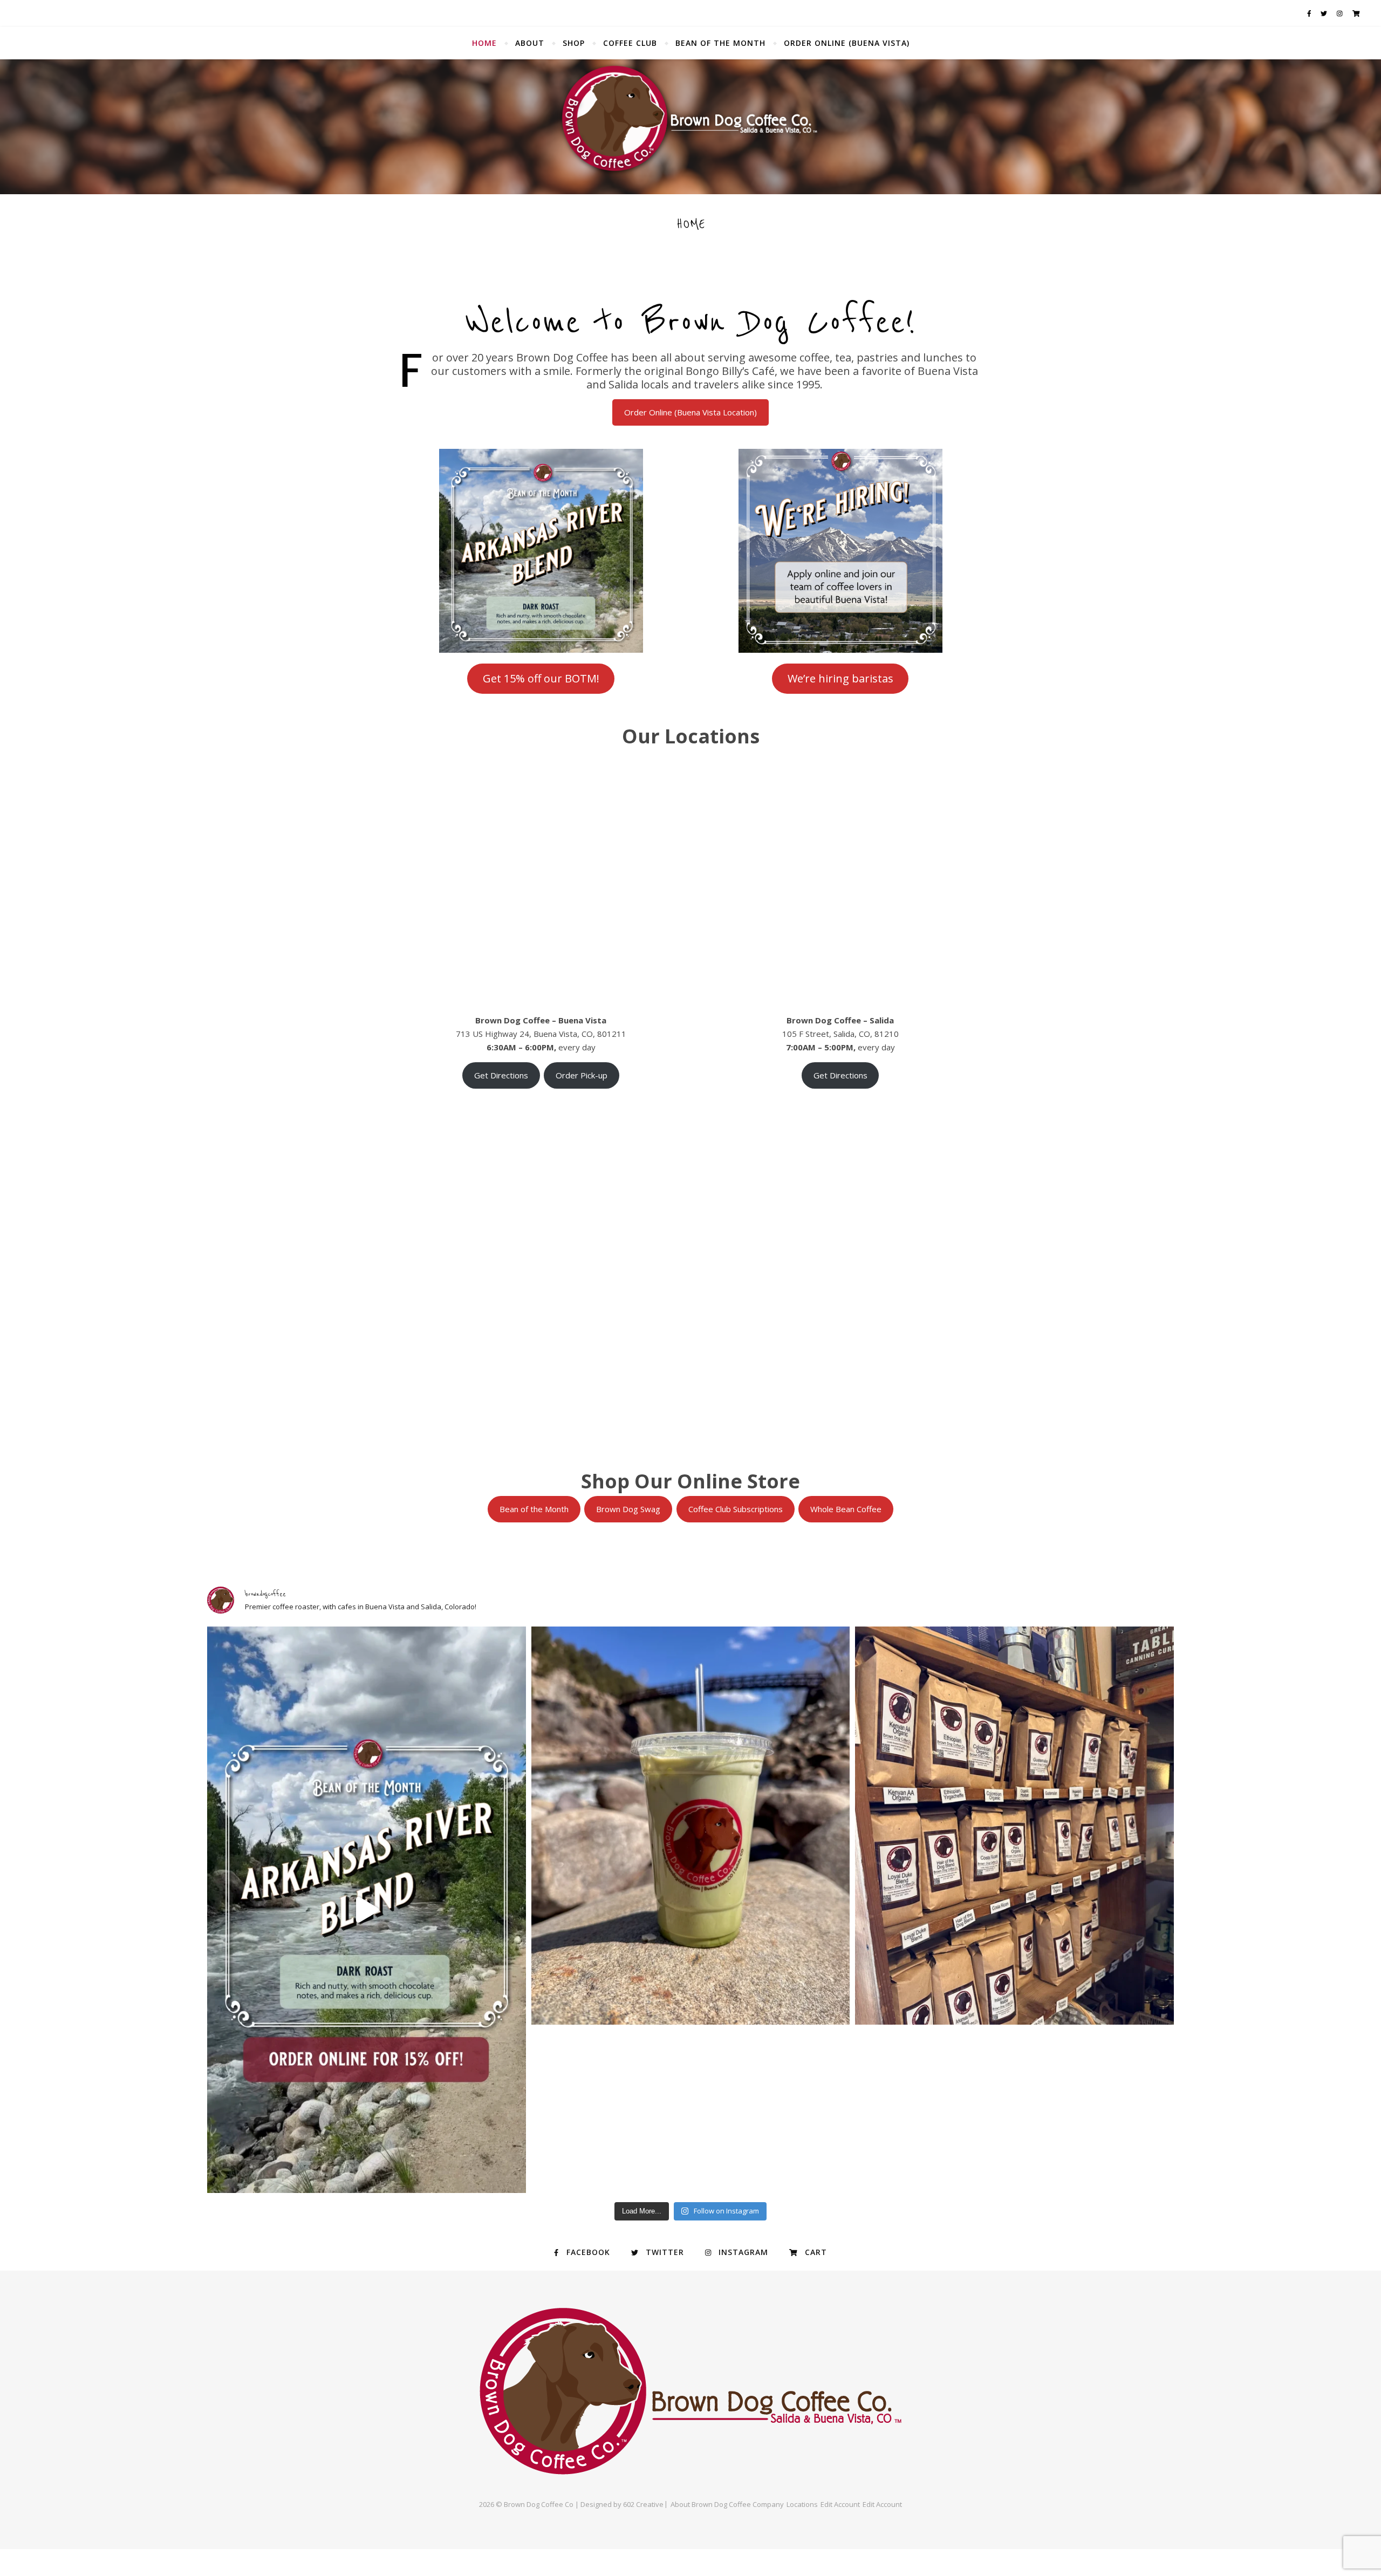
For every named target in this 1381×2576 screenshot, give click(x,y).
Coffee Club (630, 43)
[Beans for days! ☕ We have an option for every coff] (1014, 1826)
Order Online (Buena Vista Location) (690, 412)
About (530, 43)
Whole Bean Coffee (846, 1509)
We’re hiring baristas (840, 678)
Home (484, 43)
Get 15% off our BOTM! (541, 678)
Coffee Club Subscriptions (736, 1509)
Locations (802, 2504)
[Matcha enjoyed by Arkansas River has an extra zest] (691, 1826)
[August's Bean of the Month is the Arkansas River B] (367, 1910)
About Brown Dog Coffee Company (727, 2504)
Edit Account (840, 2504)
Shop (574, 43)
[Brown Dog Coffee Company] (690, 127)
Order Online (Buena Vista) (847, 43)
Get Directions (501, 1075)
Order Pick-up (582, 1075)
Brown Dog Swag (628, 1509)
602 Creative (643, 2504)
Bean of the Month (720, 43)
